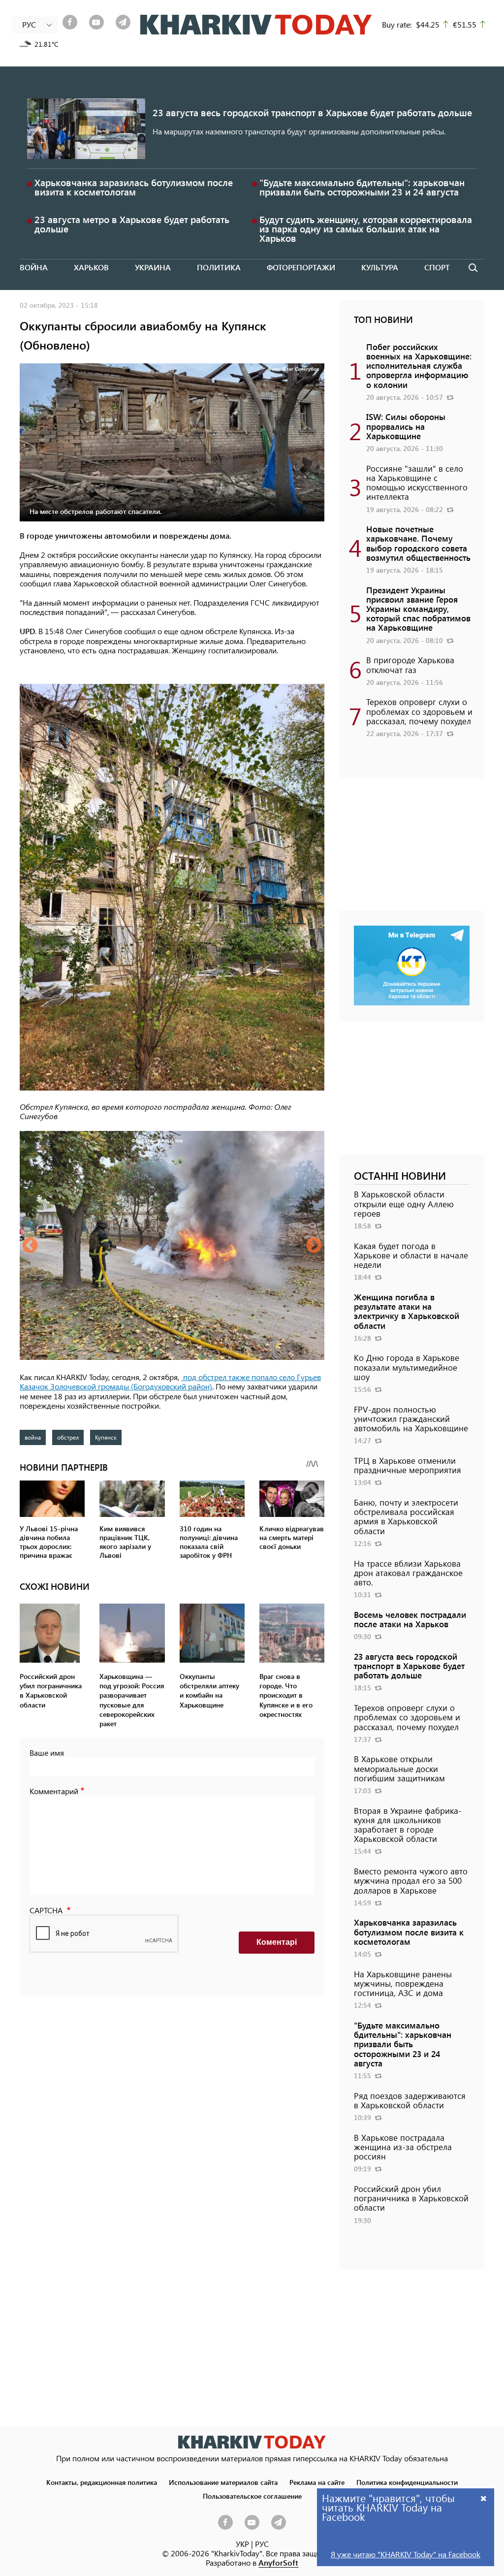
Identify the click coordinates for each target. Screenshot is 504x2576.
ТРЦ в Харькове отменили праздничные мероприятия (408, 1465)
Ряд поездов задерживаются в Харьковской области (410, 2100)
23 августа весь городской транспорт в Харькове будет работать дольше (312, 113)
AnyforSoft (278, 2562)
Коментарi (277, 1942)
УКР (242, 2544)
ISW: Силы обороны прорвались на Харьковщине (406, 426)
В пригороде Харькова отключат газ (410, 664)
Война (34, 267)
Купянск (106, 1437)
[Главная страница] (252, 2442)
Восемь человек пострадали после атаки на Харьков (410, 1619)
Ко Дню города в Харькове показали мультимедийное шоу (407, 1367)
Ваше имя (47, 1753)
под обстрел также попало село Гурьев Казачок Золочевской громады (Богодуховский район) (170, 1382)
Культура (380, 267)
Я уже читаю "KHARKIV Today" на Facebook (406, 2554)
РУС (262, 2544)
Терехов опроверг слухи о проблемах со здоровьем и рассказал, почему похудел (419, 711)
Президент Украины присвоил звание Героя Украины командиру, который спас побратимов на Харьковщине (418, 609)
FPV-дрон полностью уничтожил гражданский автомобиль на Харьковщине (411, 1418)
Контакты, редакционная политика (102, 2482)
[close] (484, 2498)
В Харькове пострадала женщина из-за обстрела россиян (403, 2147)
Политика (219, 267)
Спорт (437, 267)
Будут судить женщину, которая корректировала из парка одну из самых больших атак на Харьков (366, 229)
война (33, 1437)
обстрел (68, 1437)
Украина (153, 267)
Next (314, 1246)
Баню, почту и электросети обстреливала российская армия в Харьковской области (406, 1516)
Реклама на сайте (317, 2482)
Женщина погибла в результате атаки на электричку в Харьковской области (407, 1311)
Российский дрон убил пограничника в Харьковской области (411, 2198)
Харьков (91, 267)
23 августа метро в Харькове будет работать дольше (132, 224)
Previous (30, 1246)
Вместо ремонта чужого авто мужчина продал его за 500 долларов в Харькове (411, 1880)
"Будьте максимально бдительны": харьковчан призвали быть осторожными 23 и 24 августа (362, 187)
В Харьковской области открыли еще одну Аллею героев (404, 1203)
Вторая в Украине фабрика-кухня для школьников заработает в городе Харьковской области (408, 1825)
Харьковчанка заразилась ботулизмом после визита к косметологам (134, 187)
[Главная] (256, 25)
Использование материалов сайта (223, 2482)
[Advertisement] (412, 849)
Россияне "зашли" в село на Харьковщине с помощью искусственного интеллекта (417, 483)
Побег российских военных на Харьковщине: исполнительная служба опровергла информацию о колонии (419, 366)
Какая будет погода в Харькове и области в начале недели (411, 1255)
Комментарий (54, 1791)
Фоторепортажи (301, 267)
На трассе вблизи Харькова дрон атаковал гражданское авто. (408, 1573)
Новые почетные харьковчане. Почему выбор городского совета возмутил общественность (418, 543)
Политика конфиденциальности (407, 2482)
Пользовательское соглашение (252, 2496)
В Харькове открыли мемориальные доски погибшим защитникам (399, 1768)
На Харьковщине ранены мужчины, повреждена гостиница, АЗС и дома (403, 1983)
